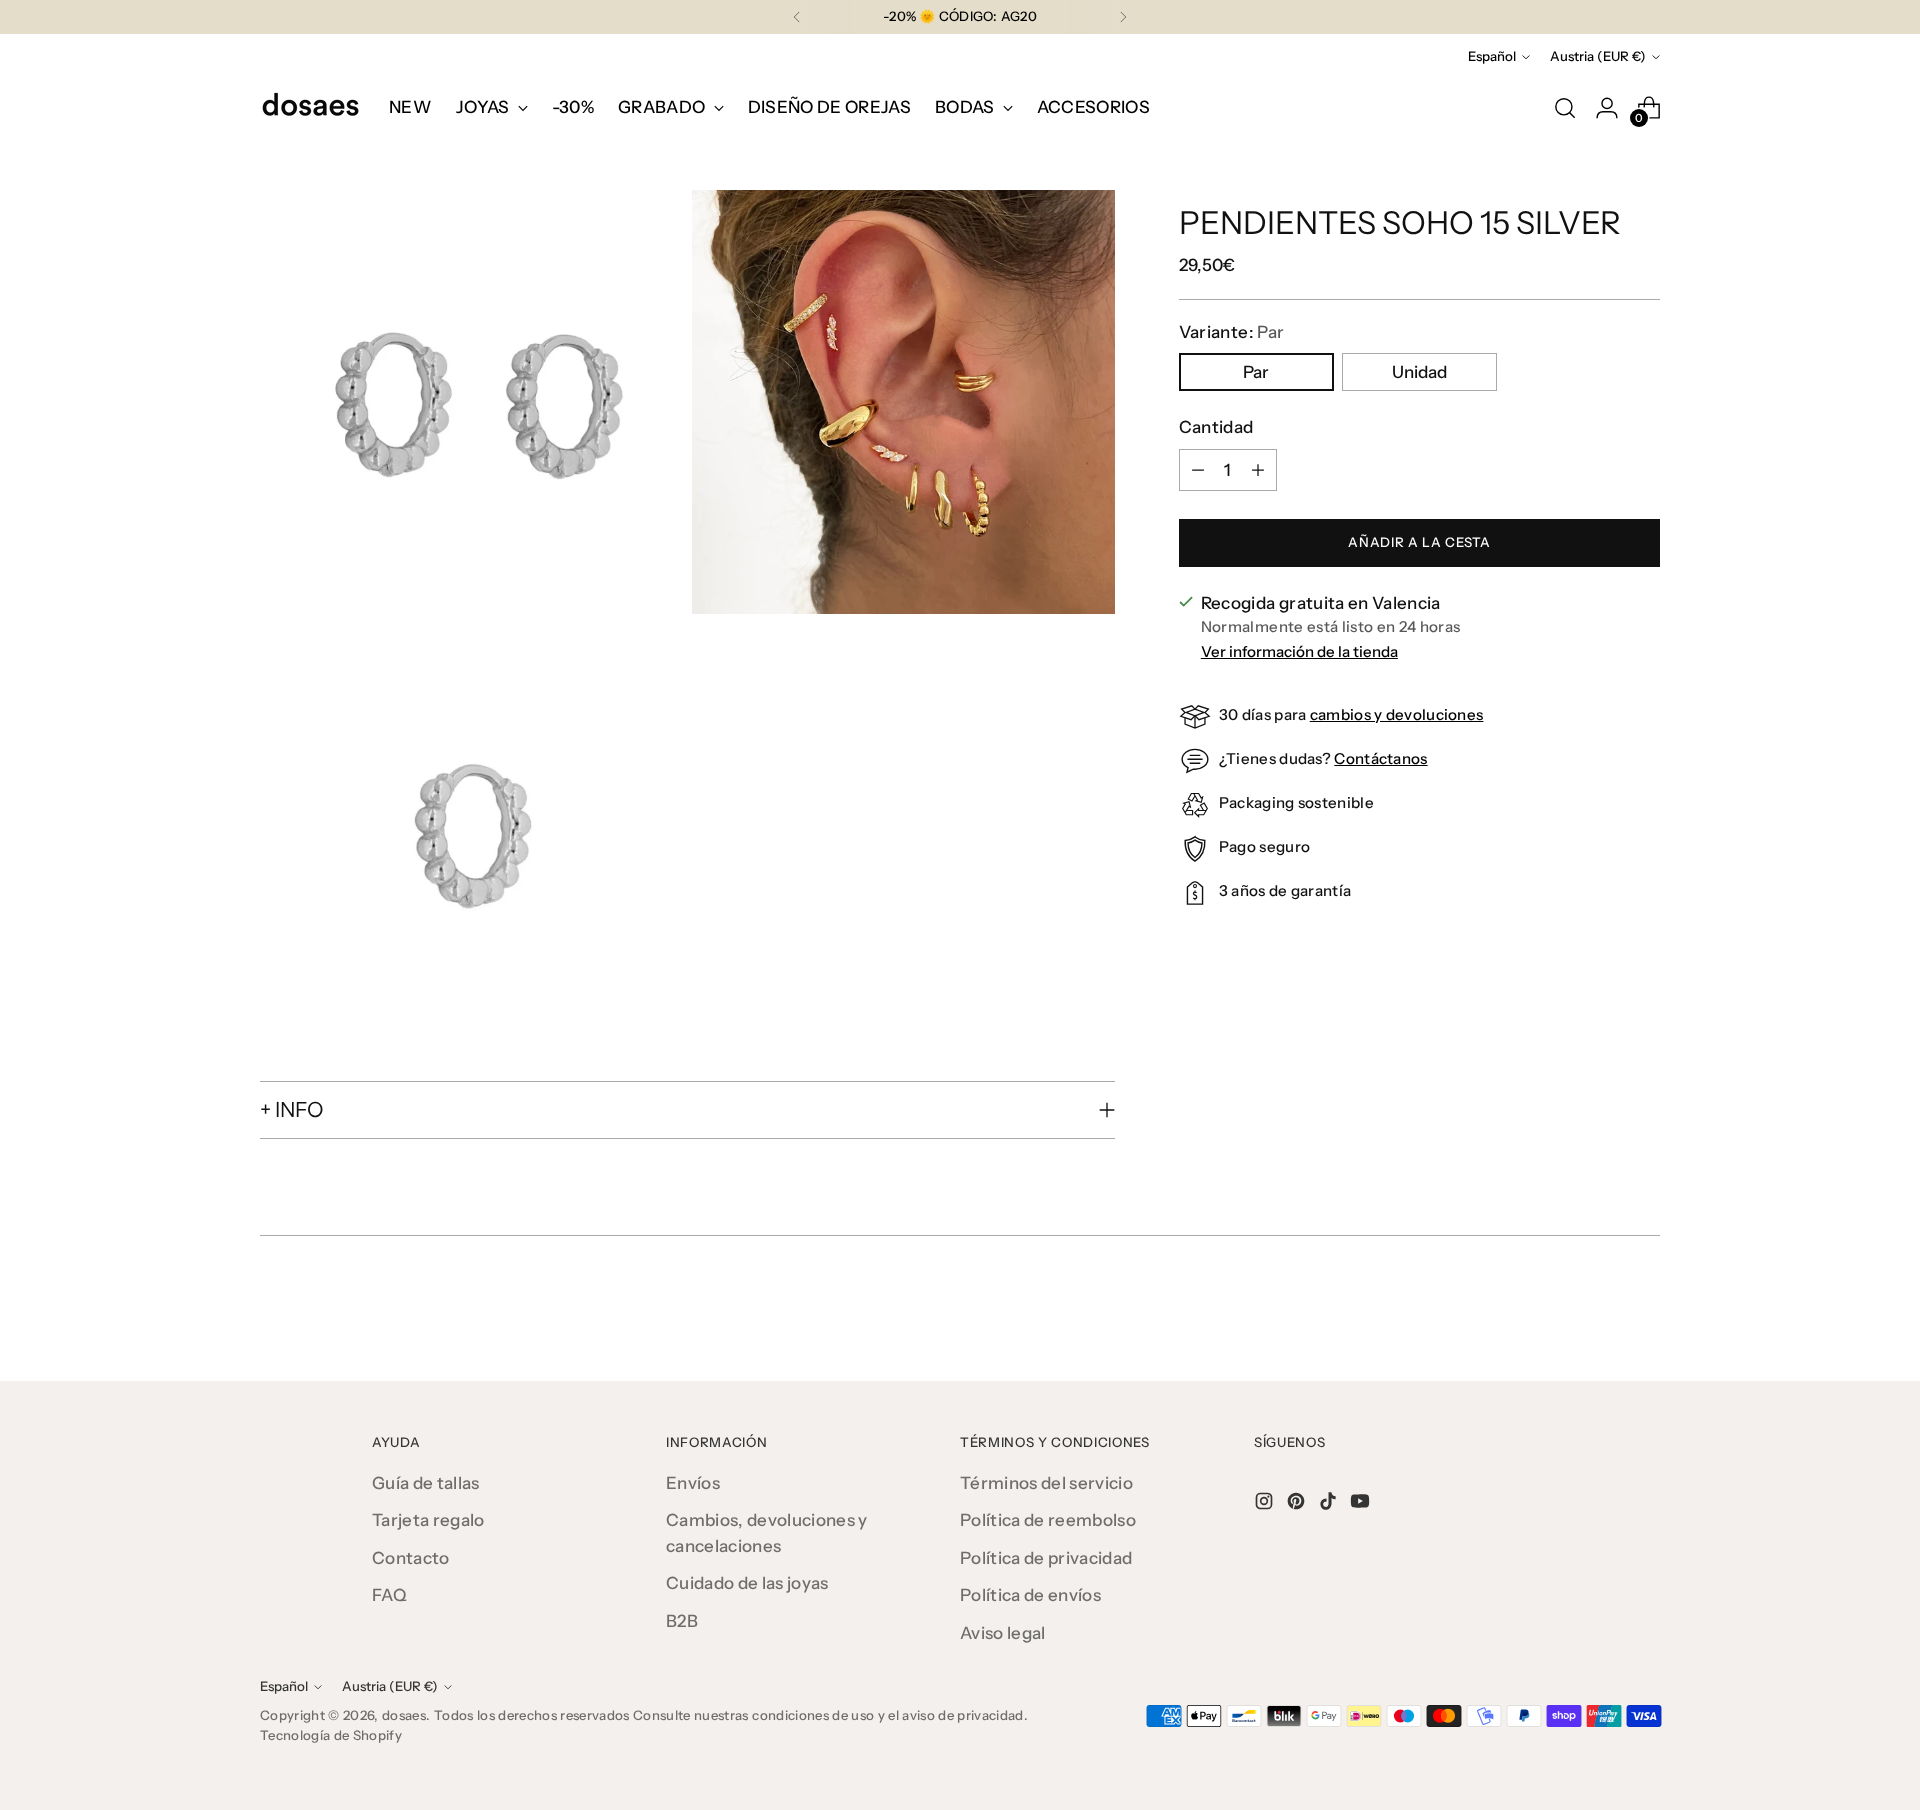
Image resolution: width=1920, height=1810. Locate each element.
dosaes (404, 1715)
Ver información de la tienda (1299, 651)
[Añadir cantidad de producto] (1258, 470)
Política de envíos (1030, 1595)
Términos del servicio (1046, 1483)
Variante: (1231, 332)
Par (1256, 372)
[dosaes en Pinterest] (1298, 1505)
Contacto (411, 1558)
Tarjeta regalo (428, 1520)
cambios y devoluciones (1397, 714)
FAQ (389, 1595)
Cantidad (1216, 427)
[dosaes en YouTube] (1362, 1505)
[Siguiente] (1123, 17)
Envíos (693, 1483)
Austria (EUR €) (1598, 56)
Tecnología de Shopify (331, 1735)
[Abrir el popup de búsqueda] (1565, 108)
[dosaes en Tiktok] (1330, 1505)
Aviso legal (1003, 1633)
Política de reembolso (1048, 1520)
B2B (682, 1621)
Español (1492, 56)
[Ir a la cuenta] (1607, 108)
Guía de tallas (426, 1483)
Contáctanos (1380, 758)
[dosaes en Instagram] (1266, 1505)
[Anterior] (797, 17)
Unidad (1419, 372)
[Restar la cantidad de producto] (1198, 470)
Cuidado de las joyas (747, 1583)
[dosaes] (310, 108)
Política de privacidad (1046, 1558)
